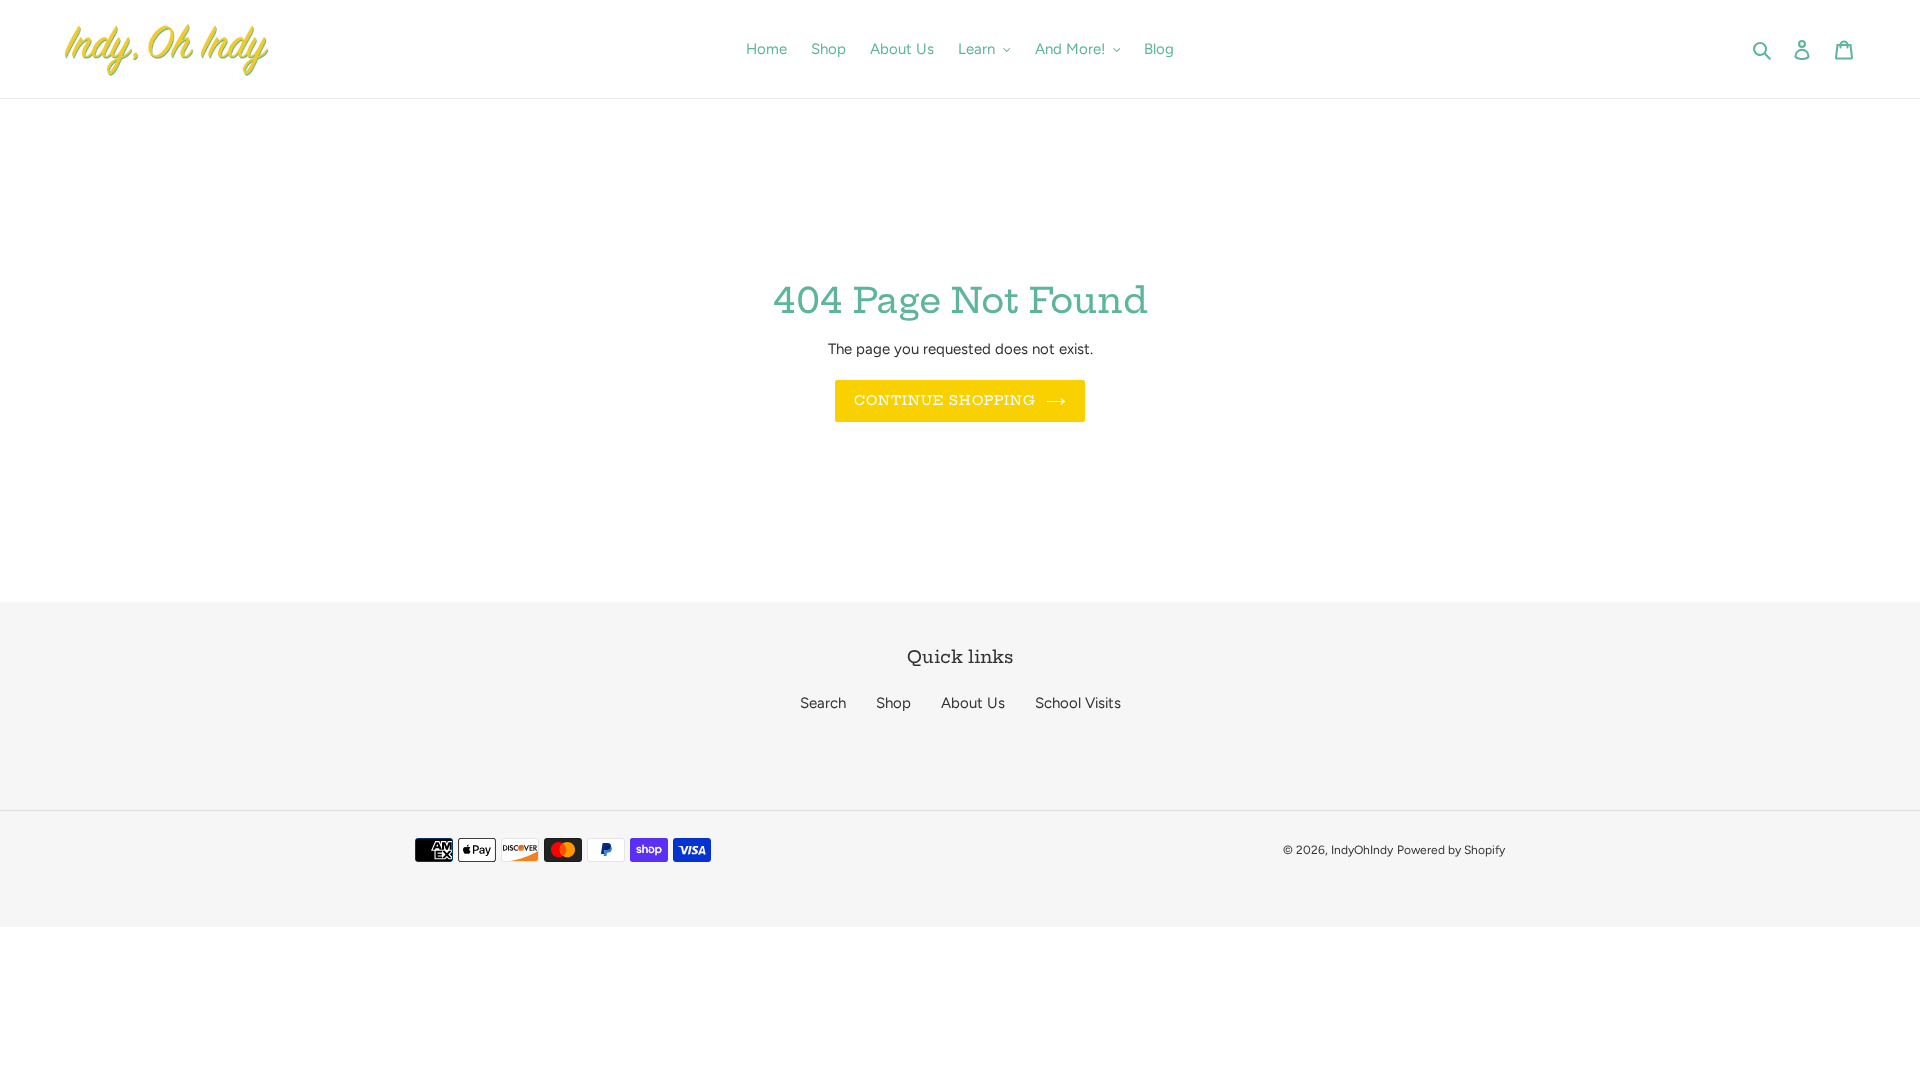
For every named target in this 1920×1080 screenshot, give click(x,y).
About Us (973, 703)
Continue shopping (945, 400)
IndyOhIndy (1362, 850)
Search (823, 703)
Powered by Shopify (1451, 850)
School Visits (1078, 703)
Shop (893, 703)
